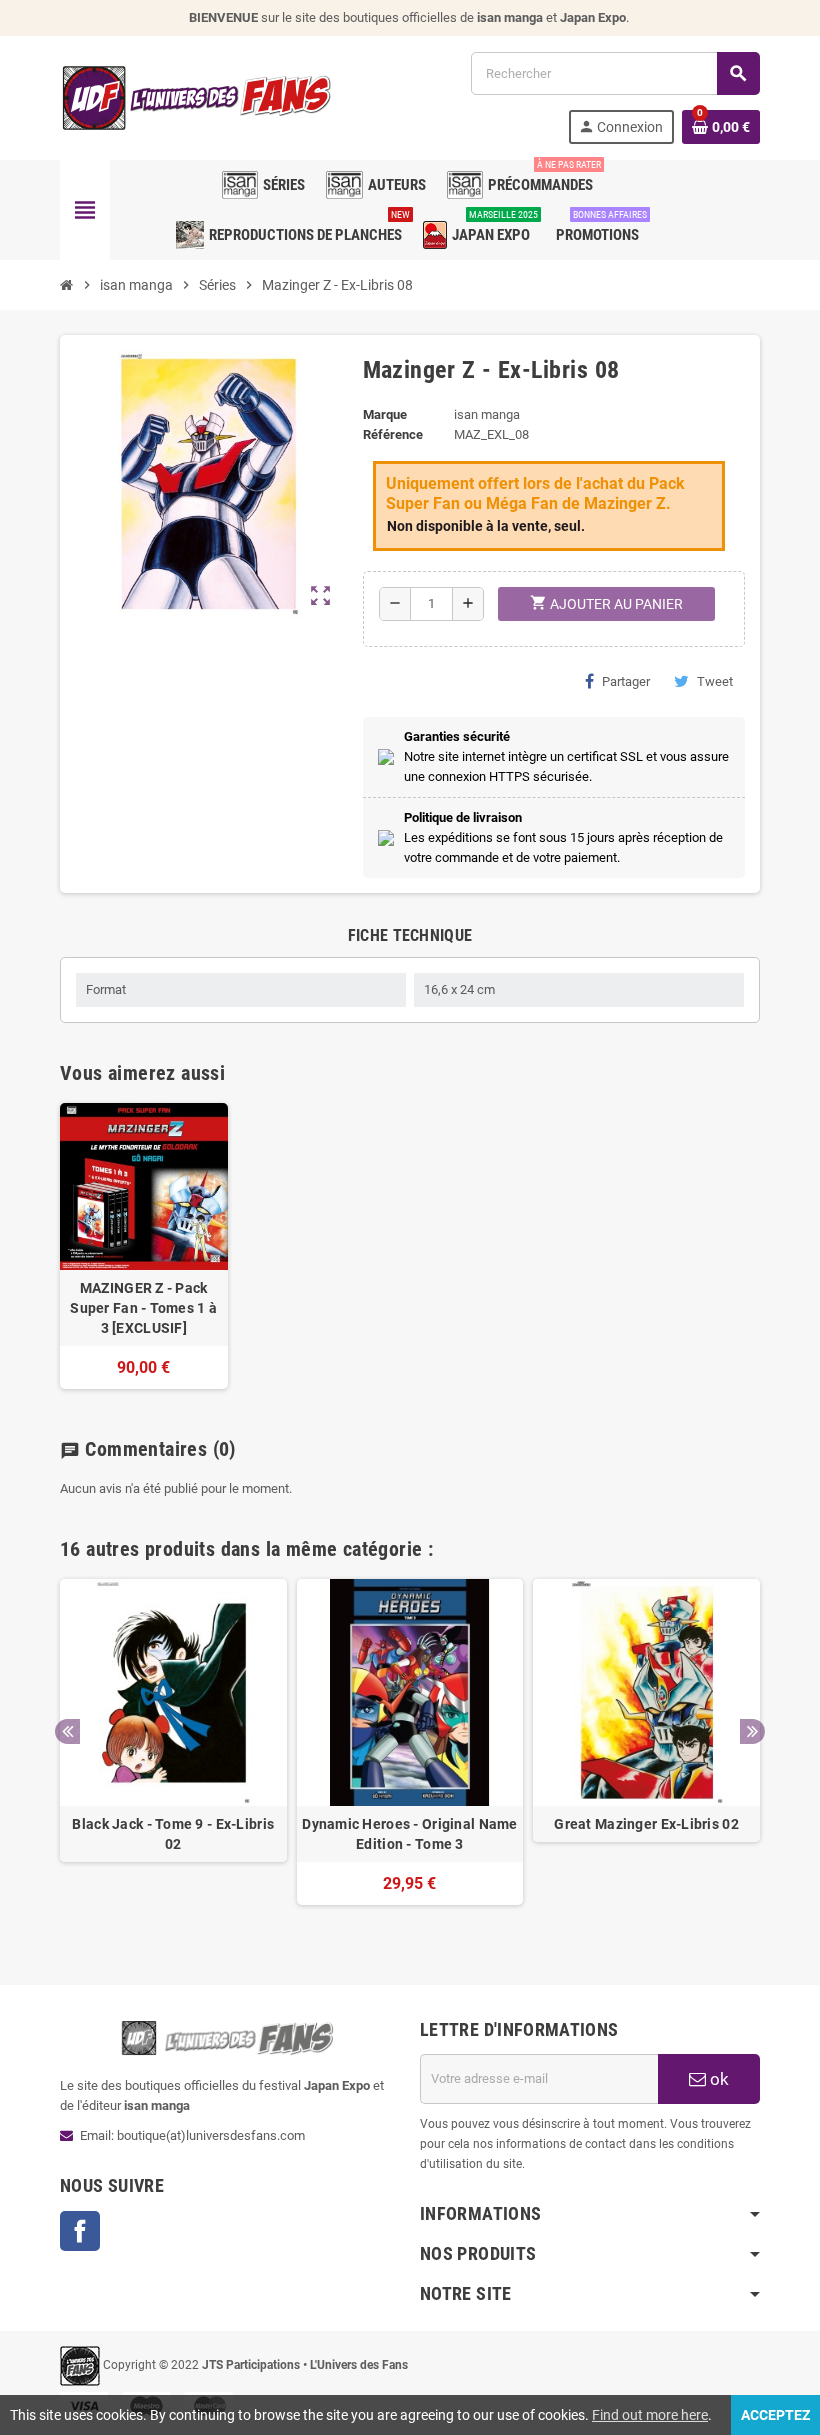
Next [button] (752, 1731)
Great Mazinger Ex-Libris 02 (646, 1824)
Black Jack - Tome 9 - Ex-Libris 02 (173, 1834)
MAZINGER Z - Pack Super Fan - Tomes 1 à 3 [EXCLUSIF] (143, 1308)
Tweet (715, 681)
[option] (173, 1752)
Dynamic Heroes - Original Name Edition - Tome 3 (409, 1834)
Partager (626, 681)
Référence (393, 434)
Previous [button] (67, 1731)
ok (717, 2079)
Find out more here (650, 2415)
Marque (385, 414)
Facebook (80, 2231)
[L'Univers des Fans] (200, 96)
